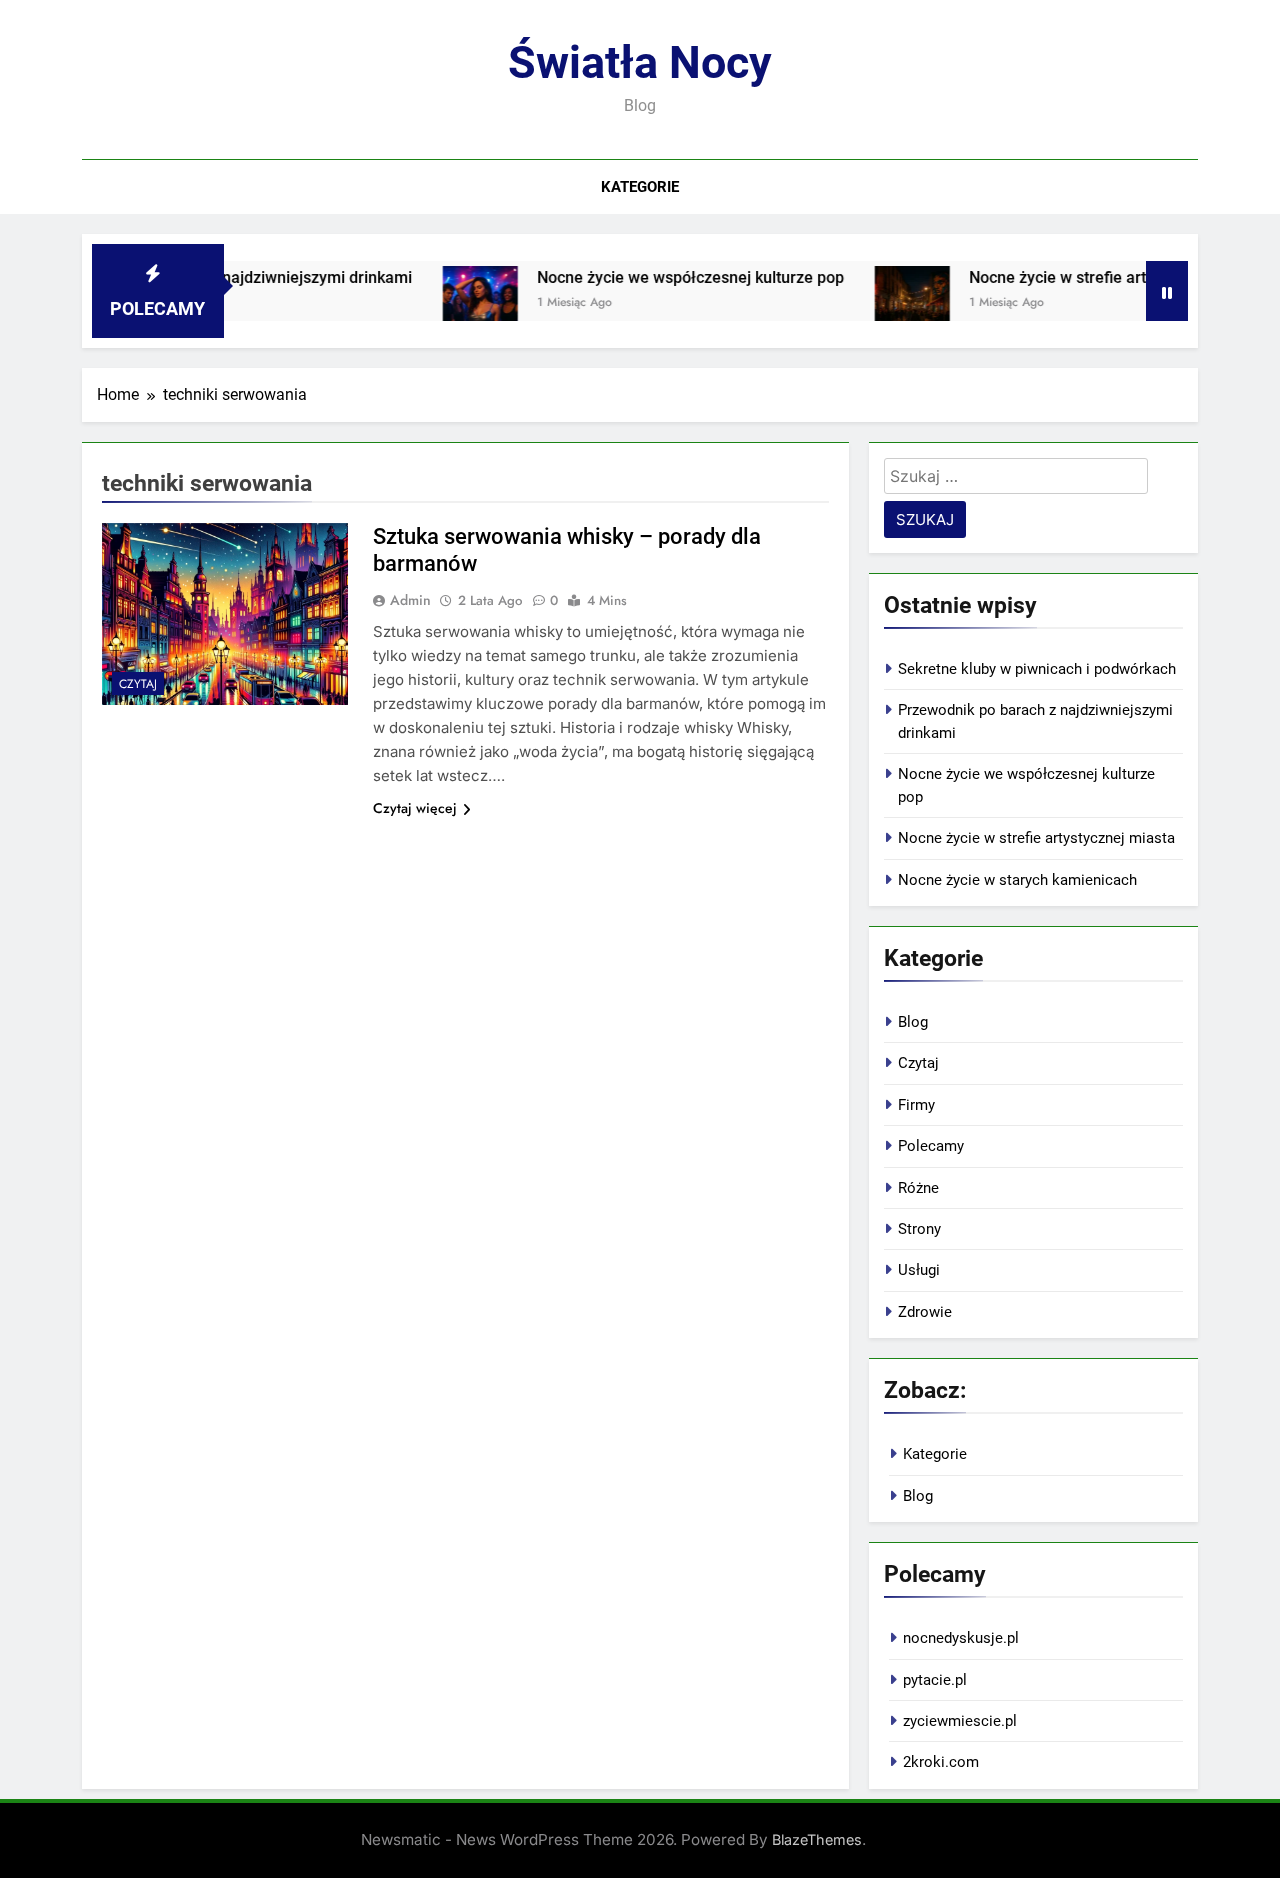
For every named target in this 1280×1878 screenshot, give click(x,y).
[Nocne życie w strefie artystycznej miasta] (881, 303)
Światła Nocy (640, 62)
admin (410, 600)
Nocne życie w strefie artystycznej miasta (1087, 277)
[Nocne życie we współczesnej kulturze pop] (449, 303)
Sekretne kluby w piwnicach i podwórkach (1037, 669)
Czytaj (138, 684)
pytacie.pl (935, 1680)
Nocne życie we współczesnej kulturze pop (660, 277)
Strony (919, 1229)
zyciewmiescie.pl (960, 1721)
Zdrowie (925, 1312)
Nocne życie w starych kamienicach (1017, 880)
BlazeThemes (817, 1839)
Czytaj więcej (415, 808)
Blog (913, 1022)
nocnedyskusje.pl (961, 1638)
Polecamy (931, 1146)
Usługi (919, 1270)
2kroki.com (941, 1762)
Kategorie (640, 187)
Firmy (916, 1105)
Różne (918, 1188)
